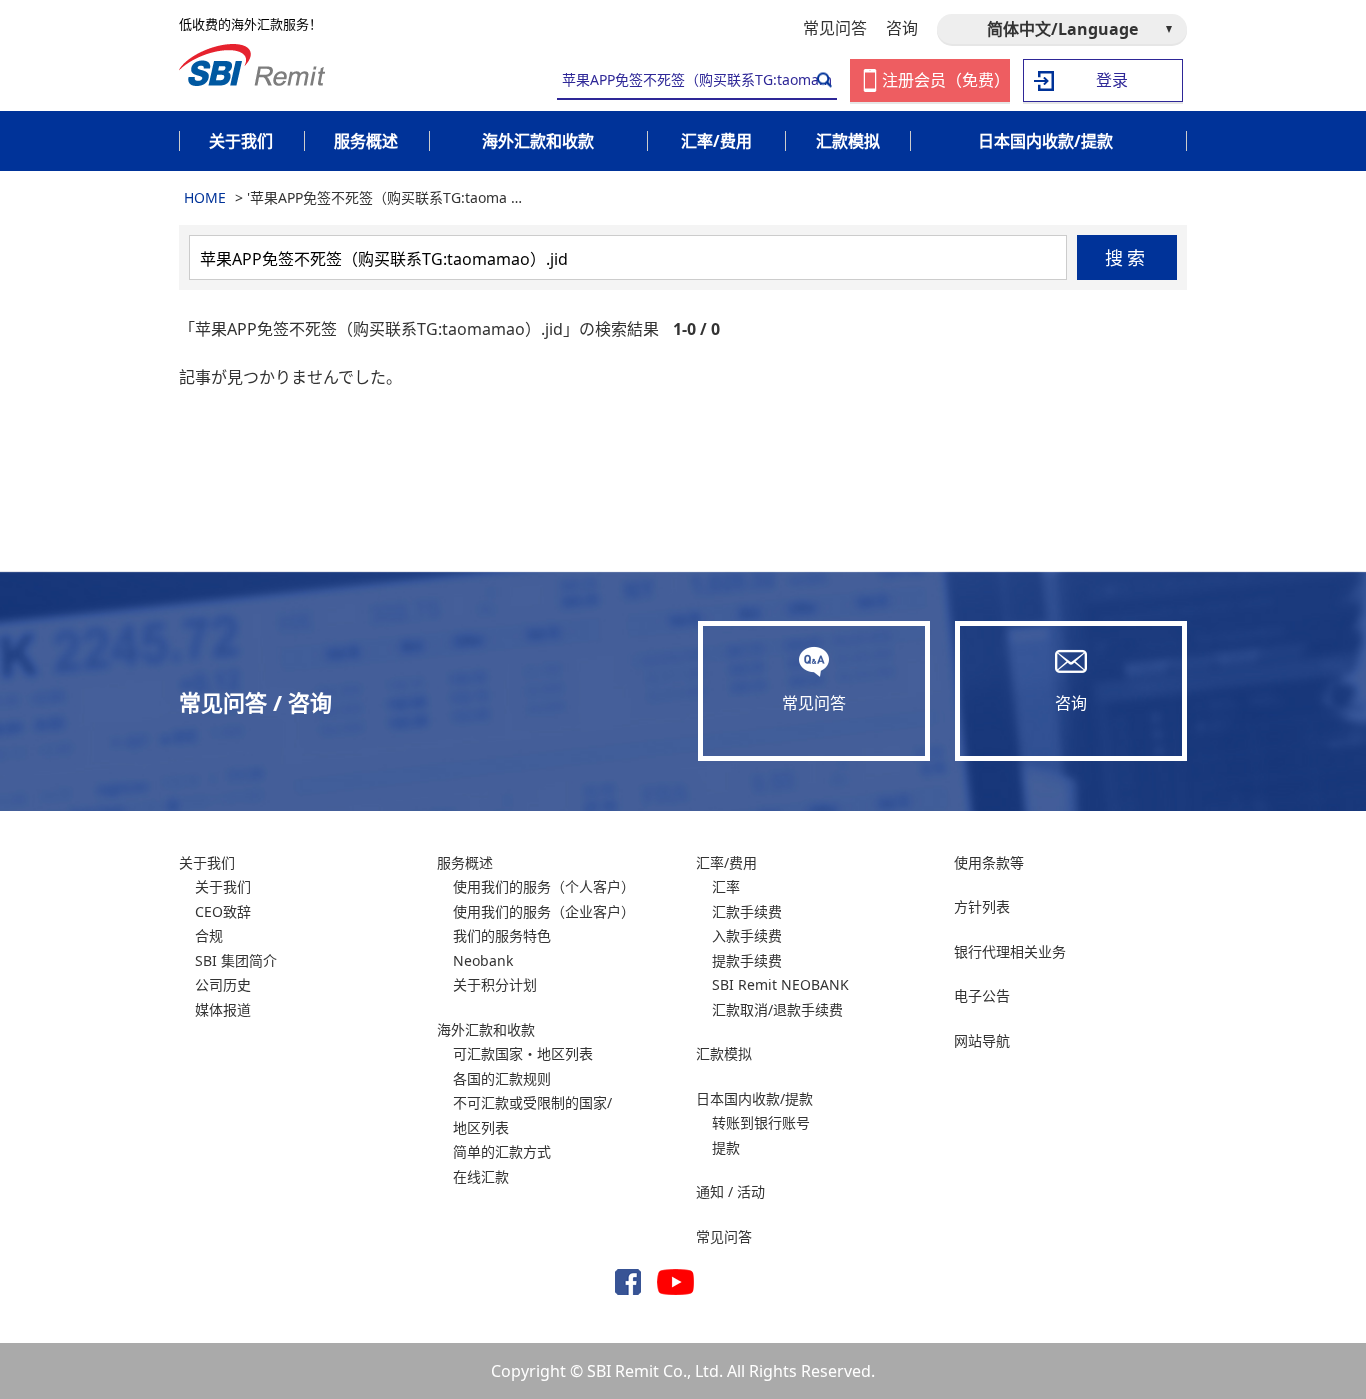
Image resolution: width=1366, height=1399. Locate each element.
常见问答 (835, 28)
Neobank (483, 960)
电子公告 (982, 995)
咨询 (902, 28)
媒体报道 (223, 1009)
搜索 (1127, 258)
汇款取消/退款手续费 (777, 1009)
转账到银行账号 (761, 1122)
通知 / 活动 (730, 1191)
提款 (726, 1147)
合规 (209, 935)
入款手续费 (747, 935)
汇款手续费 (747, 911)
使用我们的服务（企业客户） (544, 911)
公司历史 (223, 984)
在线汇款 (481, 1176)
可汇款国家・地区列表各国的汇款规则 (523, 1066)
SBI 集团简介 (236, 960)
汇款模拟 (724, 1053)
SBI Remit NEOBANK (780, 984)
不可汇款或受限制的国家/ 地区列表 (532, 1115)
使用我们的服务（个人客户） (544, 886)
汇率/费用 (726, 862)
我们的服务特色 (502, 935)
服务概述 (465, 862)
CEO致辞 (223, 911)
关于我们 (207, 862)
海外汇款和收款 (486, 1029)
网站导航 (982, 1040)
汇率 (726, 886)
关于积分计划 (495, 984)
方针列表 (982, 906)
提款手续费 (747, 960)
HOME (205, 197)
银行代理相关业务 (1010, 951)
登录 (1112, 80)
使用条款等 (989, 862)
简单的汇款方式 (502, 1151)
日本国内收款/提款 (754, 1098)
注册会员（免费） (946, 80)
